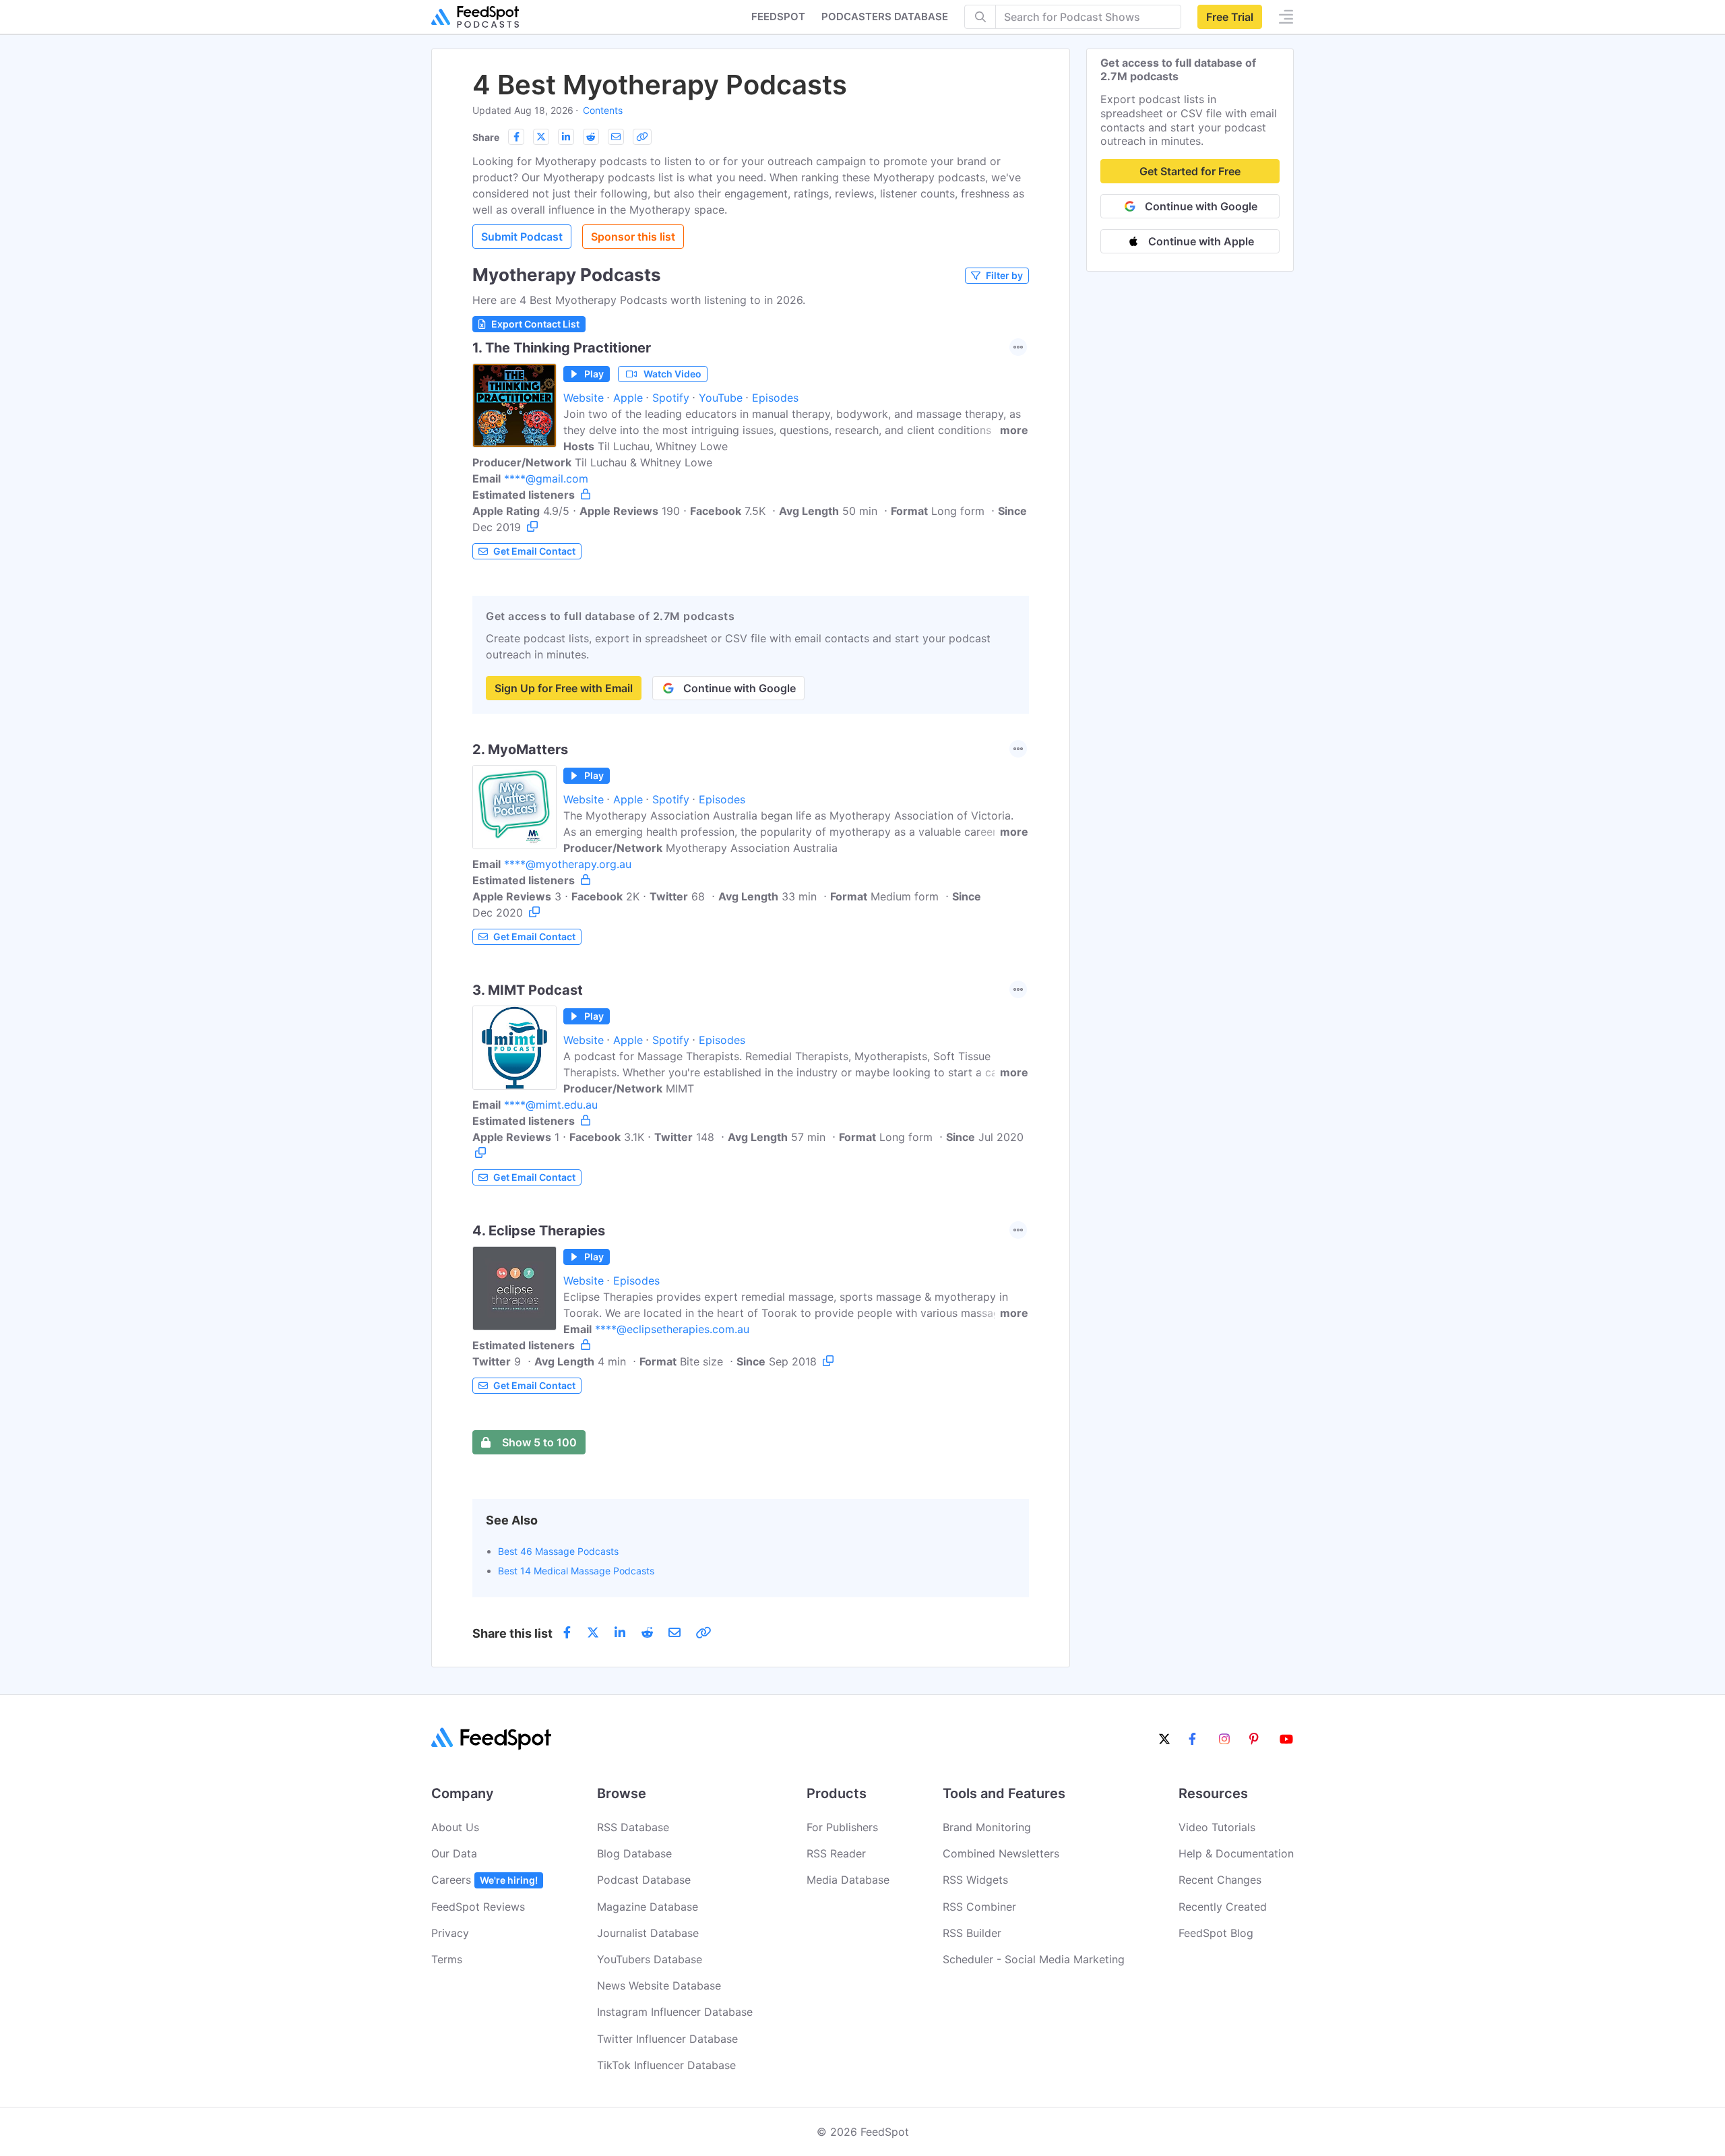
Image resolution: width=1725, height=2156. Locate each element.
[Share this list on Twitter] (541, 137)
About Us (455, 1827)
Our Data (454, 1853)
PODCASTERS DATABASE (885, 17)
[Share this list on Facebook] (516, 137)
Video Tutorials (1217, 1827)
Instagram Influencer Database (675, 2012)
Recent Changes (1220, 1880)
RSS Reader (836, 1853)
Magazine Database (648, 1907)
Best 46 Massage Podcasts (558, 1551)
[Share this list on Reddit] (591, 137)
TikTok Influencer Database (666, 2065)
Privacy (450, 1933)
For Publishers (842, 1827)
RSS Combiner (979, 1907)
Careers (484, 1880)
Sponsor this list (633, 237)
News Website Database (659, 1985)
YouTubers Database (650, 1959)
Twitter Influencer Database (667, 2039)
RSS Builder (972, 1933)
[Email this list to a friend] (616, 137)
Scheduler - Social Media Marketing (1034, 1959)
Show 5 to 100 (539, 1442)
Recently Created (1223, 1907)
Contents (603, 110)
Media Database (848, 1880)
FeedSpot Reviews (478, 1907)
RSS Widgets (975, 1880)
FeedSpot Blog (1216, 1933)
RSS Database (633, 1827)
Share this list (512, 1633)
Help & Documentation (1236, 1853)
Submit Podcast (522, 237)
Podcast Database (644, 1880)
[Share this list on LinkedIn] (566, 137)
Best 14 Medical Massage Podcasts (576, 1571)
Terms (447, 1959)
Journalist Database (648, 1933)
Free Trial (1230, 17)
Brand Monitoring (987, 1827)
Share (486, 137)
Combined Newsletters (1001, 1853)
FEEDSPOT (778, 17)
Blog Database (634, 1853)
